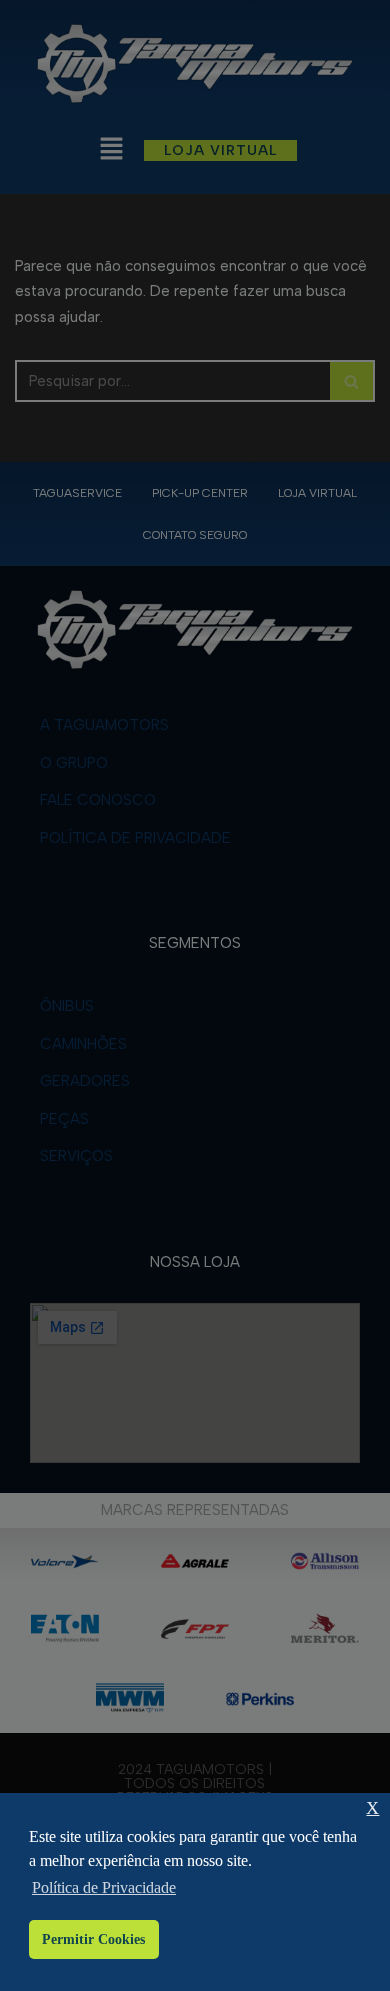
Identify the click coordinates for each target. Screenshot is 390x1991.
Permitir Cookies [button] (93, 1939)
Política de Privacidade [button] (104, 1887)
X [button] (372, 1808)
